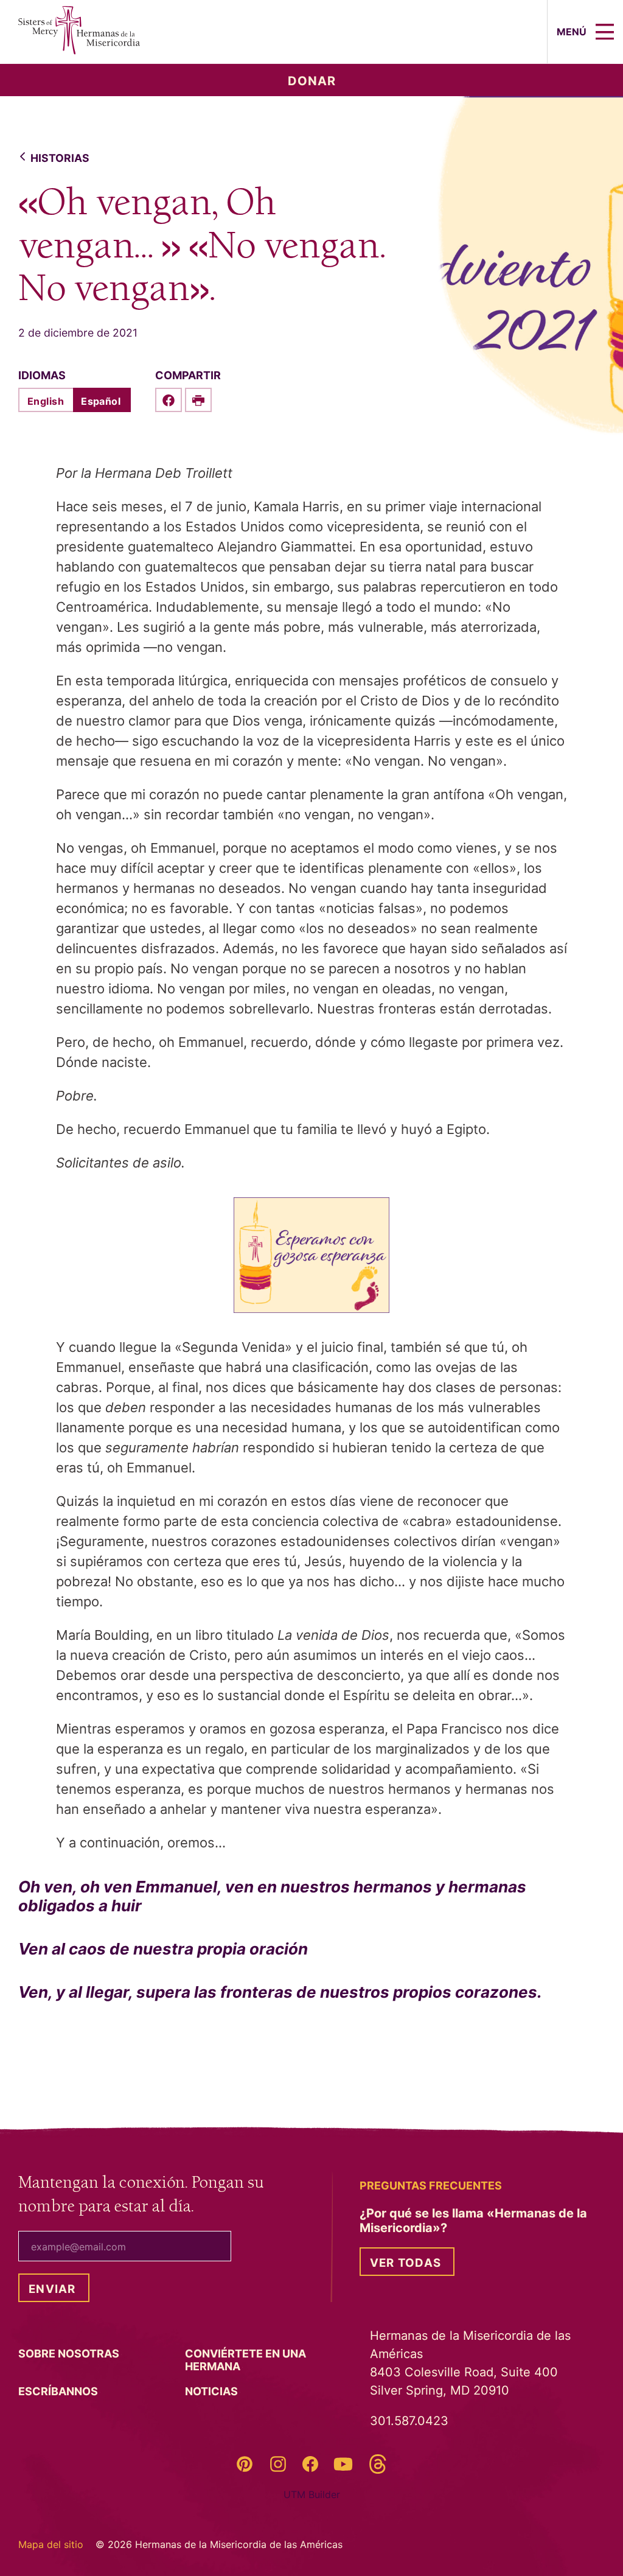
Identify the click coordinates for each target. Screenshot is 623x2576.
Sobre (70, 2354)
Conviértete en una (245, 2360)
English (46, 401)
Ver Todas (405, 2263)
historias (60, 158)
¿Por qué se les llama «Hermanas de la (473, 2221)
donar (312, 81)
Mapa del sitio (51, 2544)
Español (101, 401)
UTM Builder (312, 2494)
